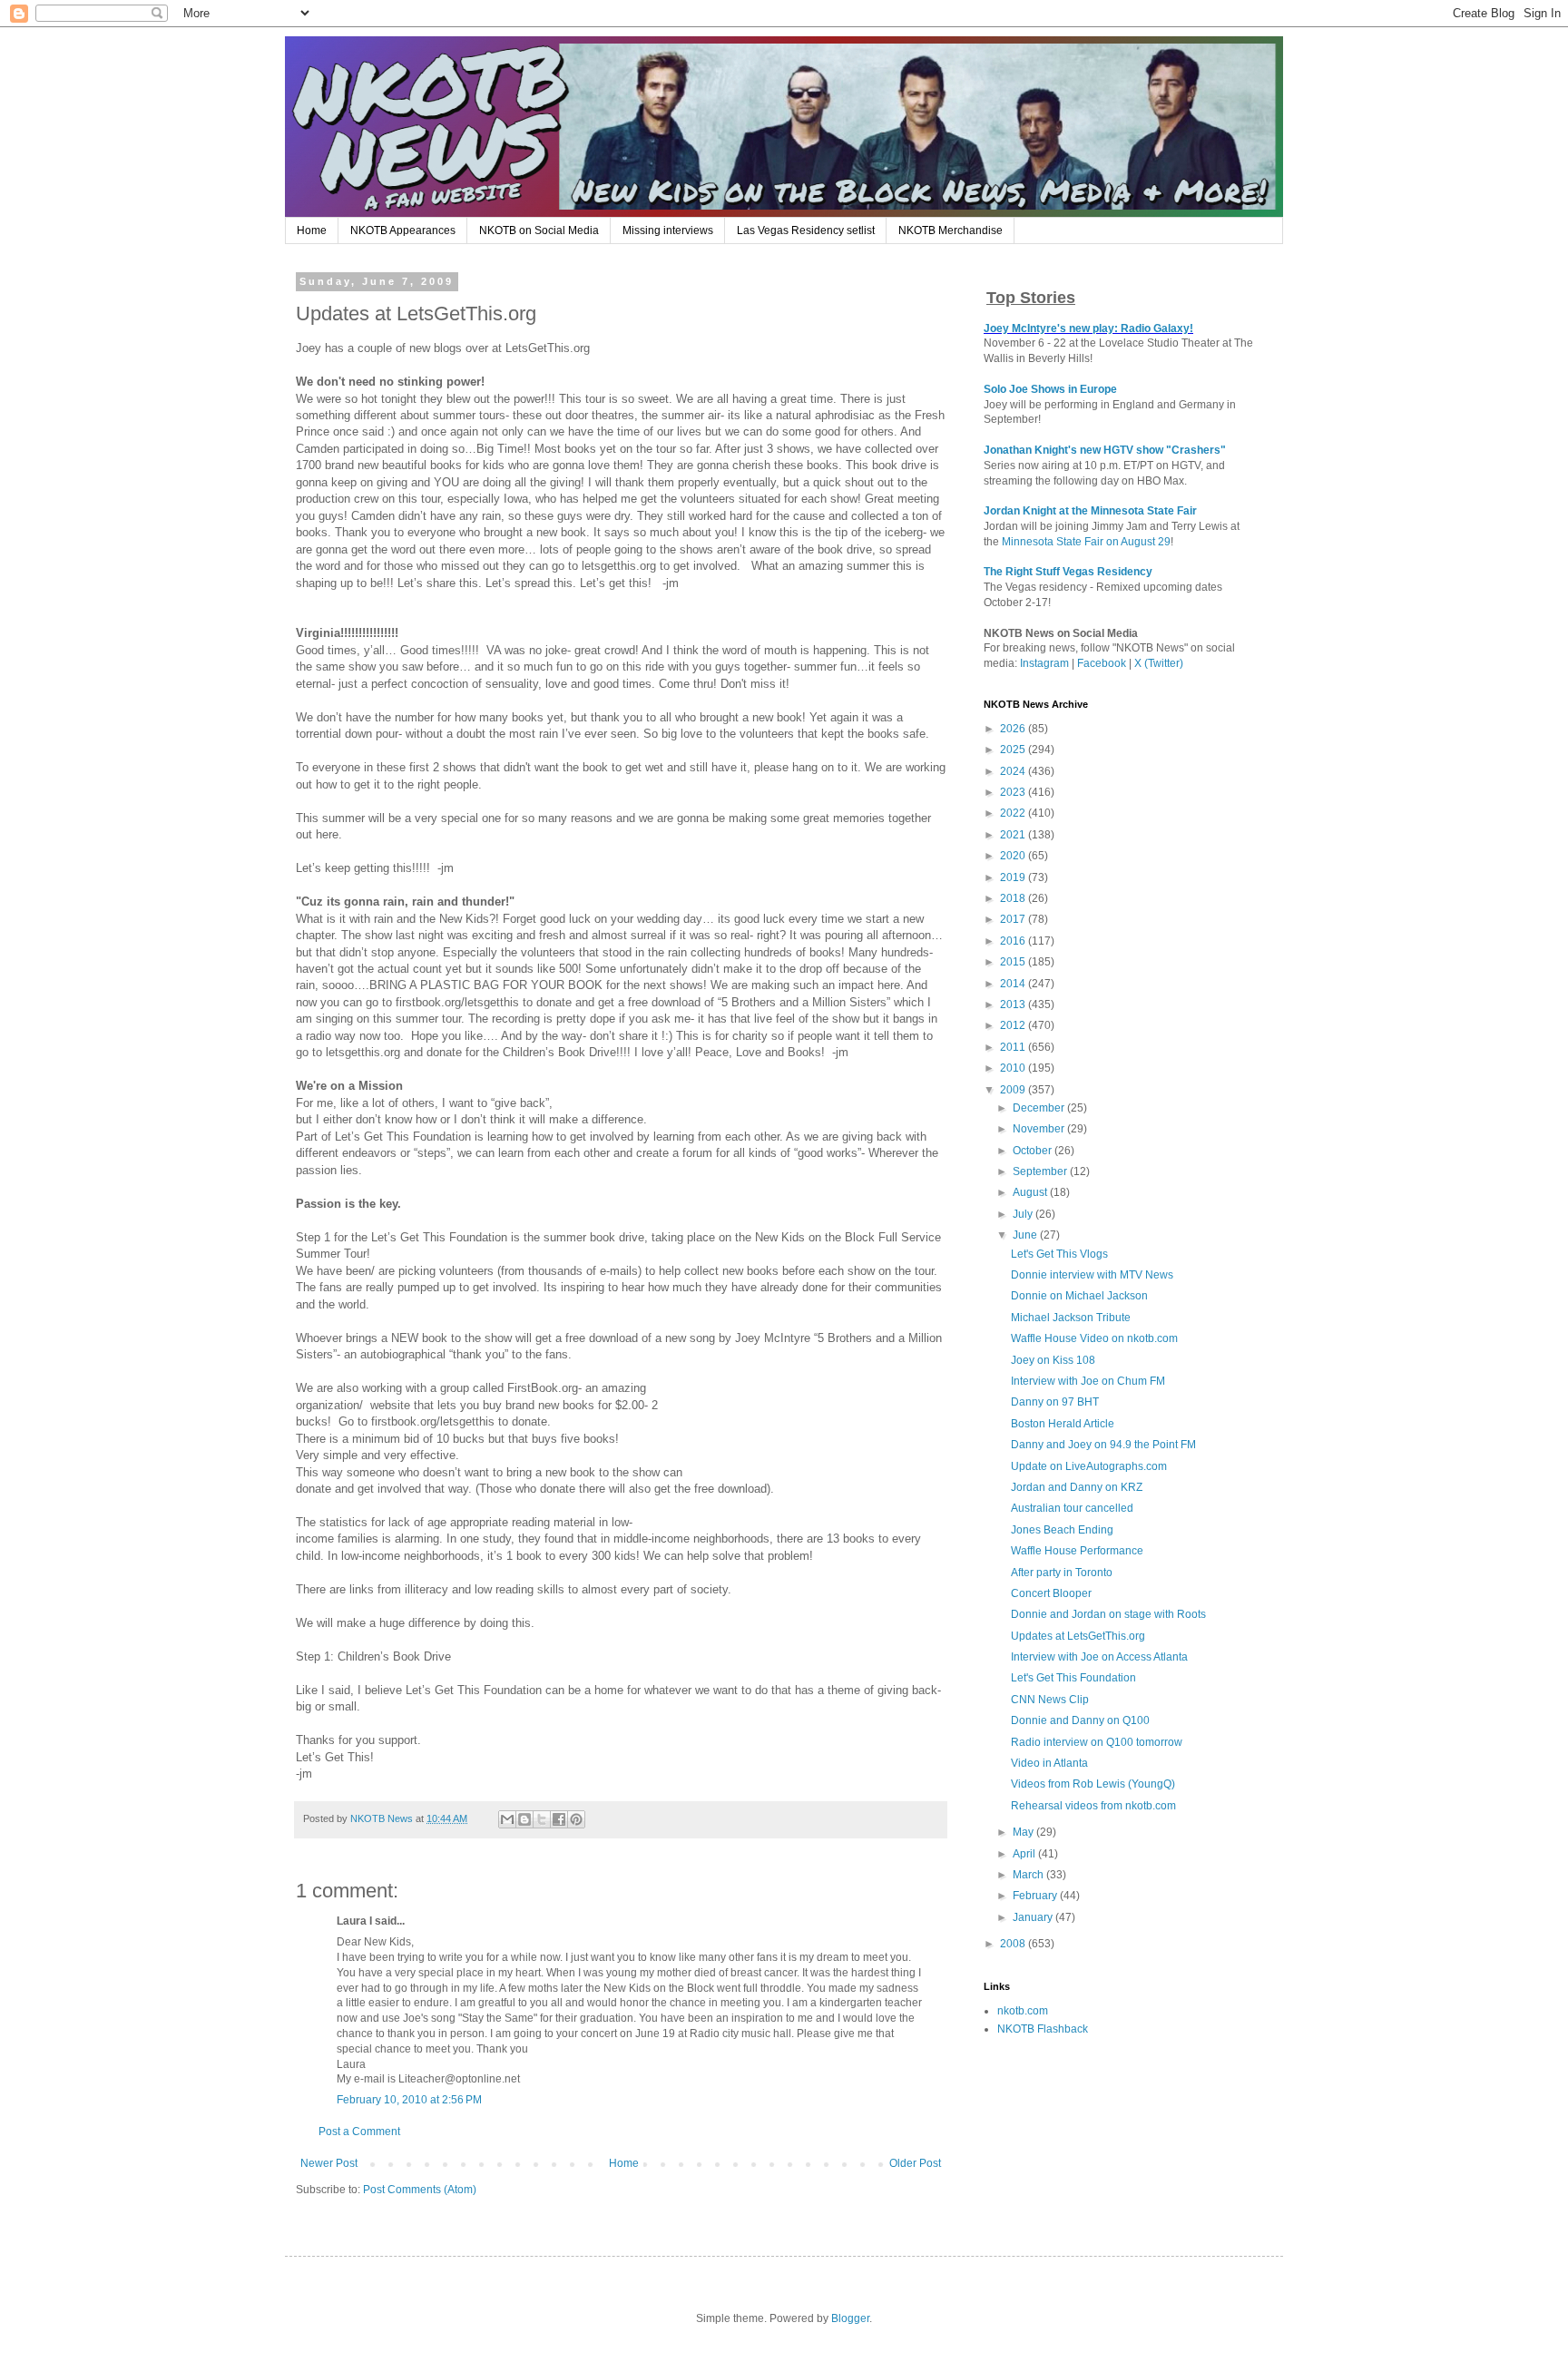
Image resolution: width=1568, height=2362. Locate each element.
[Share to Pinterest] (576, 1819)
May (1024, 1832)
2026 (1014, 729)
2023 (1014, 792)
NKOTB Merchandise (951, 230)
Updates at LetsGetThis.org (1078, 1636)
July (1024, 1214)
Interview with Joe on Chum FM (1088, 1381)
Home (312, 230)
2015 (1014, 962)
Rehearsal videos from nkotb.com (1093, 1806)
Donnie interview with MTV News (1092, 1275)
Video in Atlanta (1049, 1763)
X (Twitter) (1159, 663)
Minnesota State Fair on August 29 (1086, 542)
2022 (1014, 813)
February (1036, 1896)
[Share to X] (542, 1819)
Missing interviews (668, 230)
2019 (1014, 877)
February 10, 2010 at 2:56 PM (409, 2100)
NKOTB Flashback (1043, 2029)
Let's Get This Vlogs (1059, 1254)
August (1031, 1192)
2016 (1014, 941)
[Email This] (507, 1819)
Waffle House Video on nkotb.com (1094, 1338)
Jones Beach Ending (1062, 1530)
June (1026, 1235)
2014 (1014, 984)
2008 (1014, 1944)
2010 (1014, 1068)
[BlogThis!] (524, 1819)
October (1034, 1151)
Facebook (1102, 663)
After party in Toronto (1062, 1573)
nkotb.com (1023, 2011)
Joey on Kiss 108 (1053, 1360)
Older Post (915, 2163)
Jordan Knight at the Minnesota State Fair (1090, 511)
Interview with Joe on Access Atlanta (1099, 1657)
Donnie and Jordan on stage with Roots (1108, 1614)
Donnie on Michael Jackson (1079, 1296)
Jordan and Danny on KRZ (1077, 1487)
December (1040, 1108)
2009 (1014, 1090)
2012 (1014, 1025)
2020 (1014, 856)
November (1040, 1129)
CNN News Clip (1050, 1700)
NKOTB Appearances (403, 230)
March (1029, 1875)
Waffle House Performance (1077, 1551)
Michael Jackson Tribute (1071, 1318)
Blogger (850, 2318)
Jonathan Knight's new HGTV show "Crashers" (1105, 450)
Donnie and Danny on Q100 (1080, 1720)
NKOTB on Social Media (539, 230)
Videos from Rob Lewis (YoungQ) (1093, 1784)
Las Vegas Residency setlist (806, 230)
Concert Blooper (1051, 1593)
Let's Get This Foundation (1073, 1678)
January (1034, 1917)
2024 (1014, 771)
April (1025, 1854)
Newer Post (329, 2163)
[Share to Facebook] (559, 1819)
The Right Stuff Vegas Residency (1068, 572)
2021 (1014, 835)
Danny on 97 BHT (1055, 1402)
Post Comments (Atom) (420, 2190)
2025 (1014, 750)
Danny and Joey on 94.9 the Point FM (1103, 1445)
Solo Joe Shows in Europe (1050, 389)
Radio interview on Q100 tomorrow (1097, 1742)
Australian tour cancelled (1072, 1508)
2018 (1014, 898)
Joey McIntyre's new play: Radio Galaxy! (1088, 328)
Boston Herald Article (1063, 1424)
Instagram (1044, 663)
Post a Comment (359, 2132)
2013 (1014, 1005)
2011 (1014, 1047)
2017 (1014, 919)
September (1041, 1171)
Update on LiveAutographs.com (1089, 1466)
